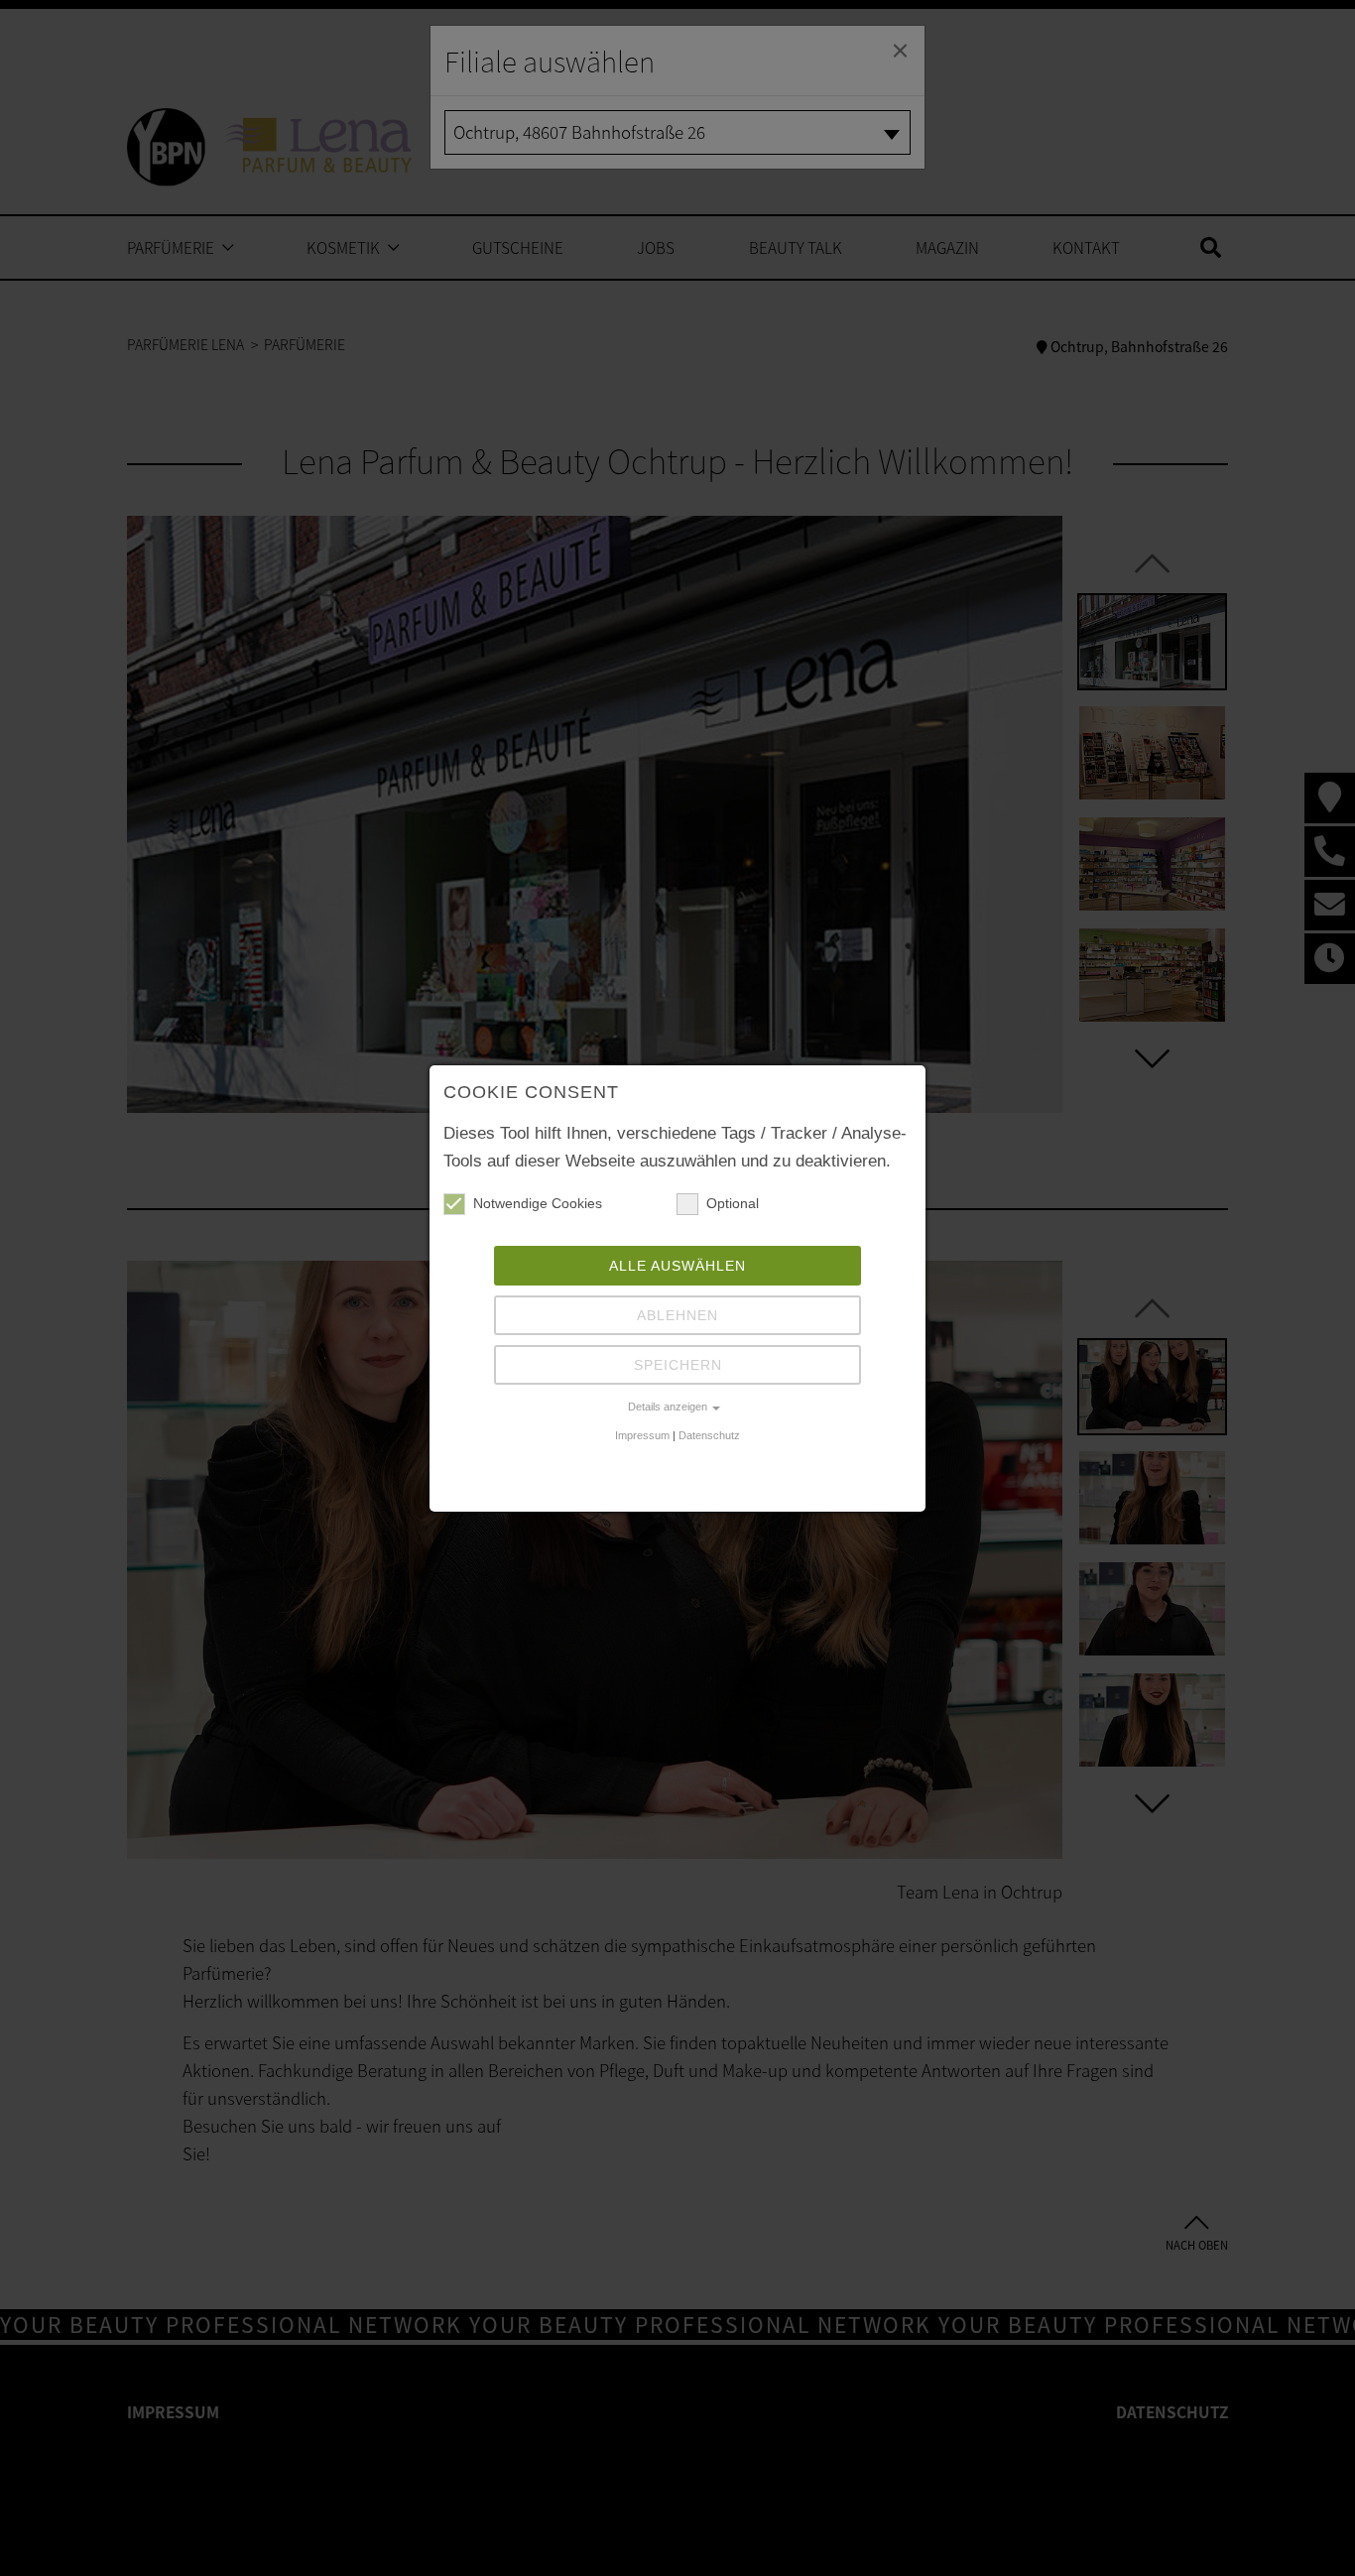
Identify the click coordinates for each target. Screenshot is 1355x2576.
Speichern (678, 1365)
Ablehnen (677, 1315)
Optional (733, 1203)
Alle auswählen (677, 1266)
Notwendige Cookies (538, 1203)
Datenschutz (709, 1435)
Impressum (642, 1435)
